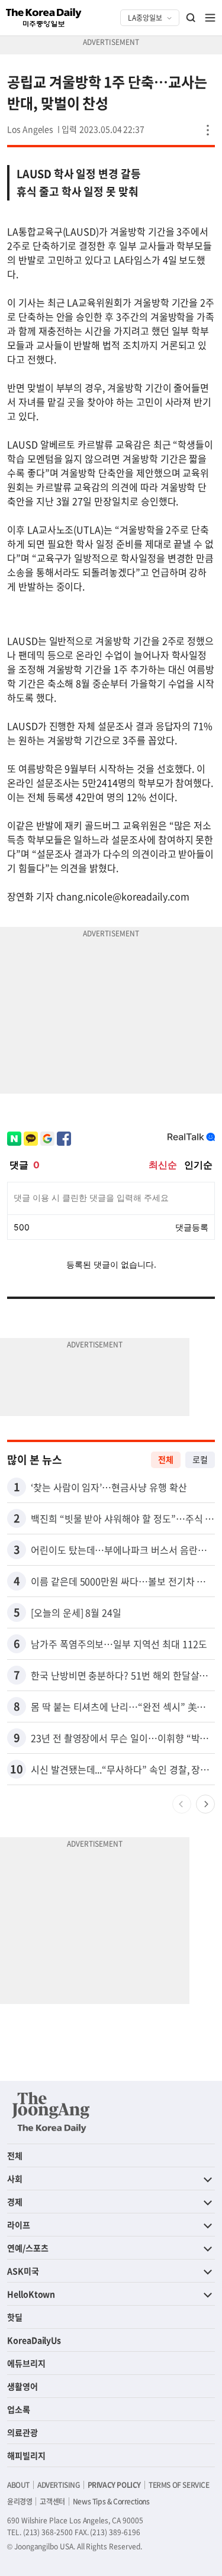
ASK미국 (23, 2271)
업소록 (19, 2409)
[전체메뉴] (210, 18)
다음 (205, 1804)
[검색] (191, 18)
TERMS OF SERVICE (179, 2485)
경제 (15, 2202)
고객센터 (52, 2501)
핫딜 (15, 2317)
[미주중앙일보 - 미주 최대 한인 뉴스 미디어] (44, 18)
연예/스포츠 (28, 2248)
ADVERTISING (59, 2485)
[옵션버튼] (208, 130)
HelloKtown (31, 2294)
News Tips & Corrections (111, 2501)
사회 (15, 2179)
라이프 (19, 2225)
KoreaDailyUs (34, 2340)
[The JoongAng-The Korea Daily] (51, 2112)
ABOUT (18, 2485)
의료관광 (22, 2432)
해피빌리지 (26, 2455)
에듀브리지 (26, 2363)
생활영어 (22, 2386)
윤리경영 (20, 2501)
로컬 (200, 1459)
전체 (166, 1459)
